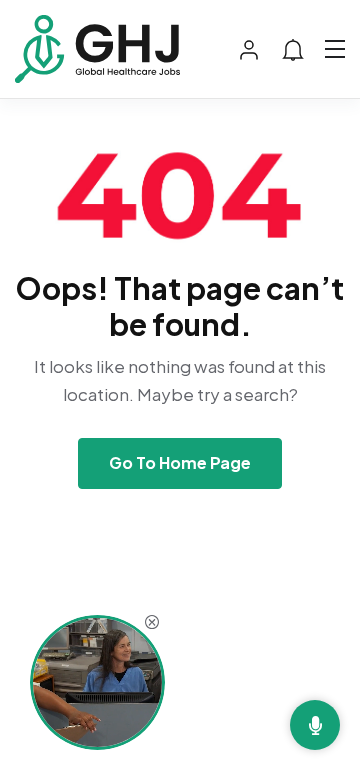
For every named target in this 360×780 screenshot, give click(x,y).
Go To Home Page (180, 462)
